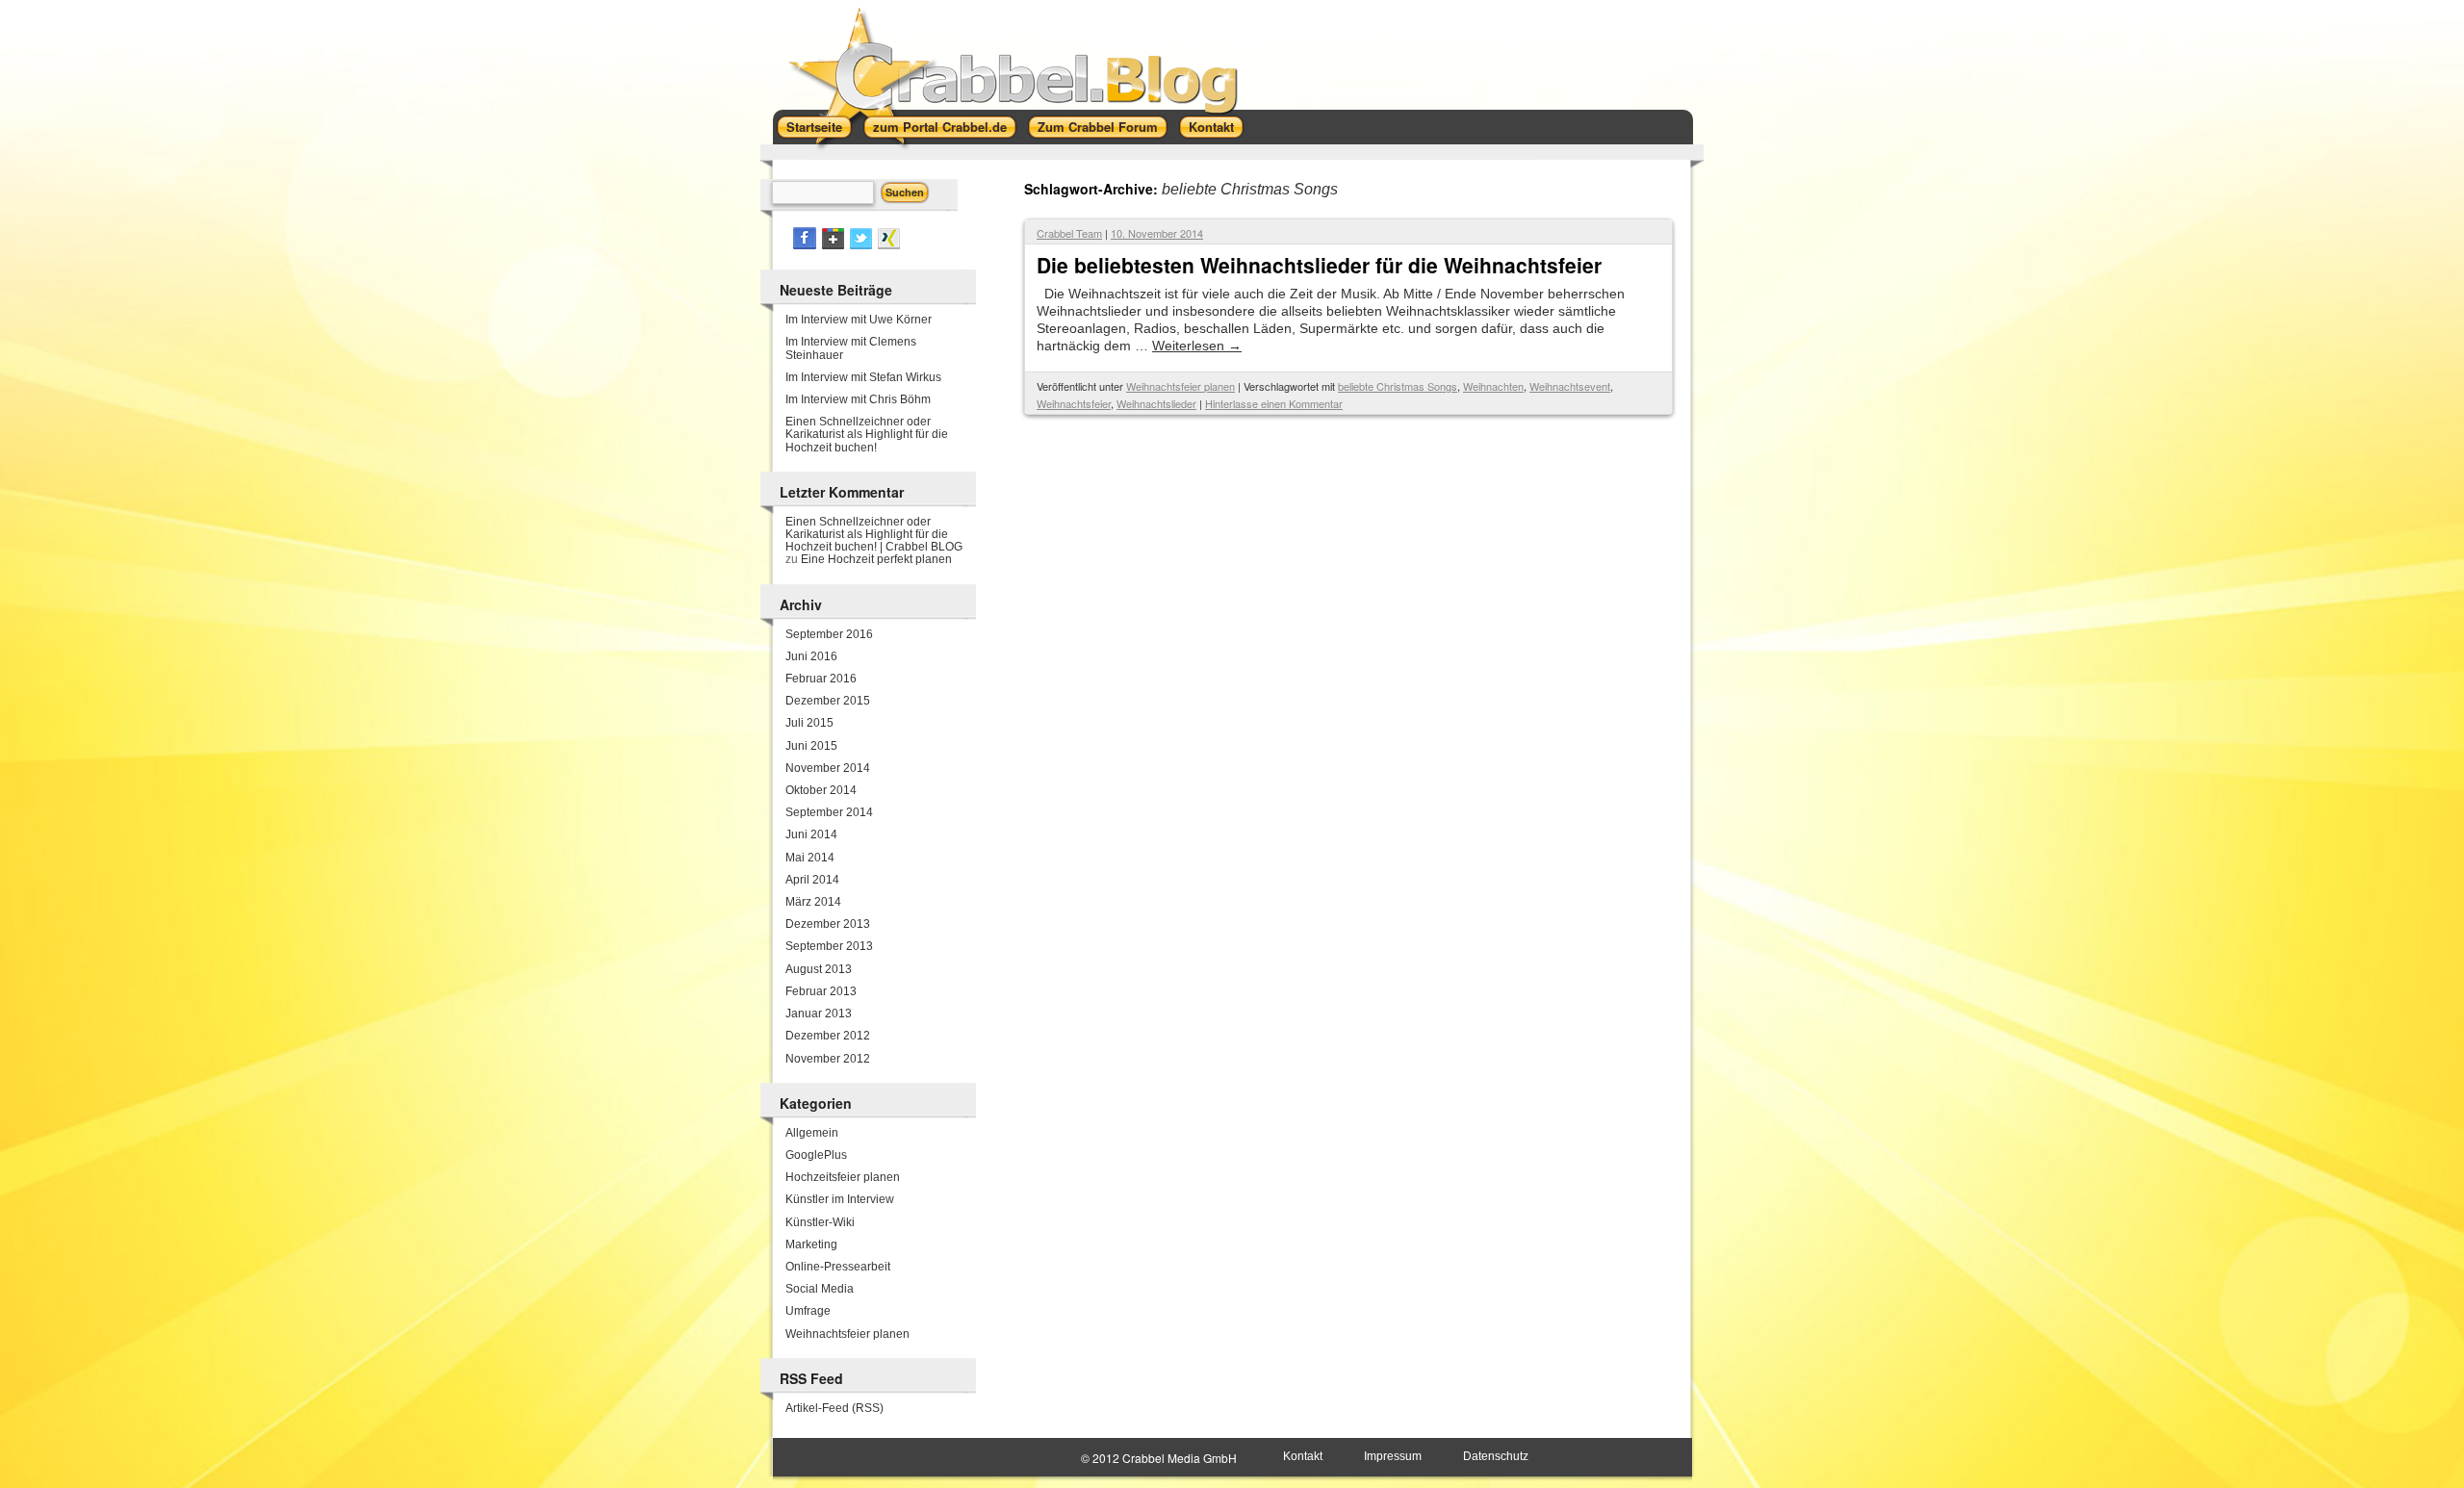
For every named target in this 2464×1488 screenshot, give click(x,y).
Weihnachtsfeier (1074, 403)
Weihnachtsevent (1570, 386)
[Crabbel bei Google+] (833, 245)
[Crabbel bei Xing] (889, 245)
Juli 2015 (809, 723)
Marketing (811, 1244)
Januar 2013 (819, 1013)
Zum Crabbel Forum (1098, 127)
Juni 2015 (811, 746)
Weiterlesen (1197, 346)
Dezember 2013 (828, 924)
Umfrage (808, 1311)
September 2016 (829, 634)
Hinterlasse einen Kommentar (1274, 403)
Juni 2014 (811, 834)
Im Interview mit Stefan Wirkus (863, 377)
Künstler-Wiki (820, 1222)
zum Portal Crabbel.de (940, 127)
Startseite (814, 127)
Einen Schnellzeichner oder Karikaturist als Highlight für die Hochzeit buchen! (867, 434)
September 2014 (829, 812)
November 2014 (828, 768)
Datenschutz (1496, 1456)
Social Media (820, 1289)
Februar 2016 (821, 679)
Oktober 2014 (821, 790)
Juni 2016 (811, 656)
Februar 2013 (821, 991)
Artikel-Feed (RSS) (834, 1408)
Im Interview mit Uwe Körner (859, 320)
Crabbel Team (1069, 233)
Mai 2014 (810, 858)
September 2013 (829, 946)
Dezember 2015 (828, 701)
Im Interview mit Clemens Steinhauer (851, 348)
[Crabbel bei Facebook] (805, 245)
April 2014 (812, 880)
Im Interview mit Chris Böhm (858, 399)
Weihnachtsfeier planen (1181, 386)
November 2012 (828, 1059)
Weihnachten (1493, 386)
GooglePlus (816, 1155)
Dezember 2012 (828, 1036)
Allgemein (812, 1133)
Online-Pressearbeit (838, 1267)
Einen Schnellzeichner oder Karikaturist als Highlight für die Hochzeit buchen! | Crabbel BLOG (874, 534)
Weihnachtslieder (1156, 403)
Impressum (1393, 1456)
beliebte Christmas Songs (1398, 386)
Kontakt (1211, 127)
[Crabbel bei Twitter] (861, 245)
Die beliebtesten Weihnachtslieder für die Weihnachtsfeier (1319, 265)
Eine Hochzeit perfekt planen (876, 559)
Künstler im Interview (840, 1199)
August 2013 (819, 969)
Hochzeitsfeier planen (843, 1177)
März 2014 (813, 902)
